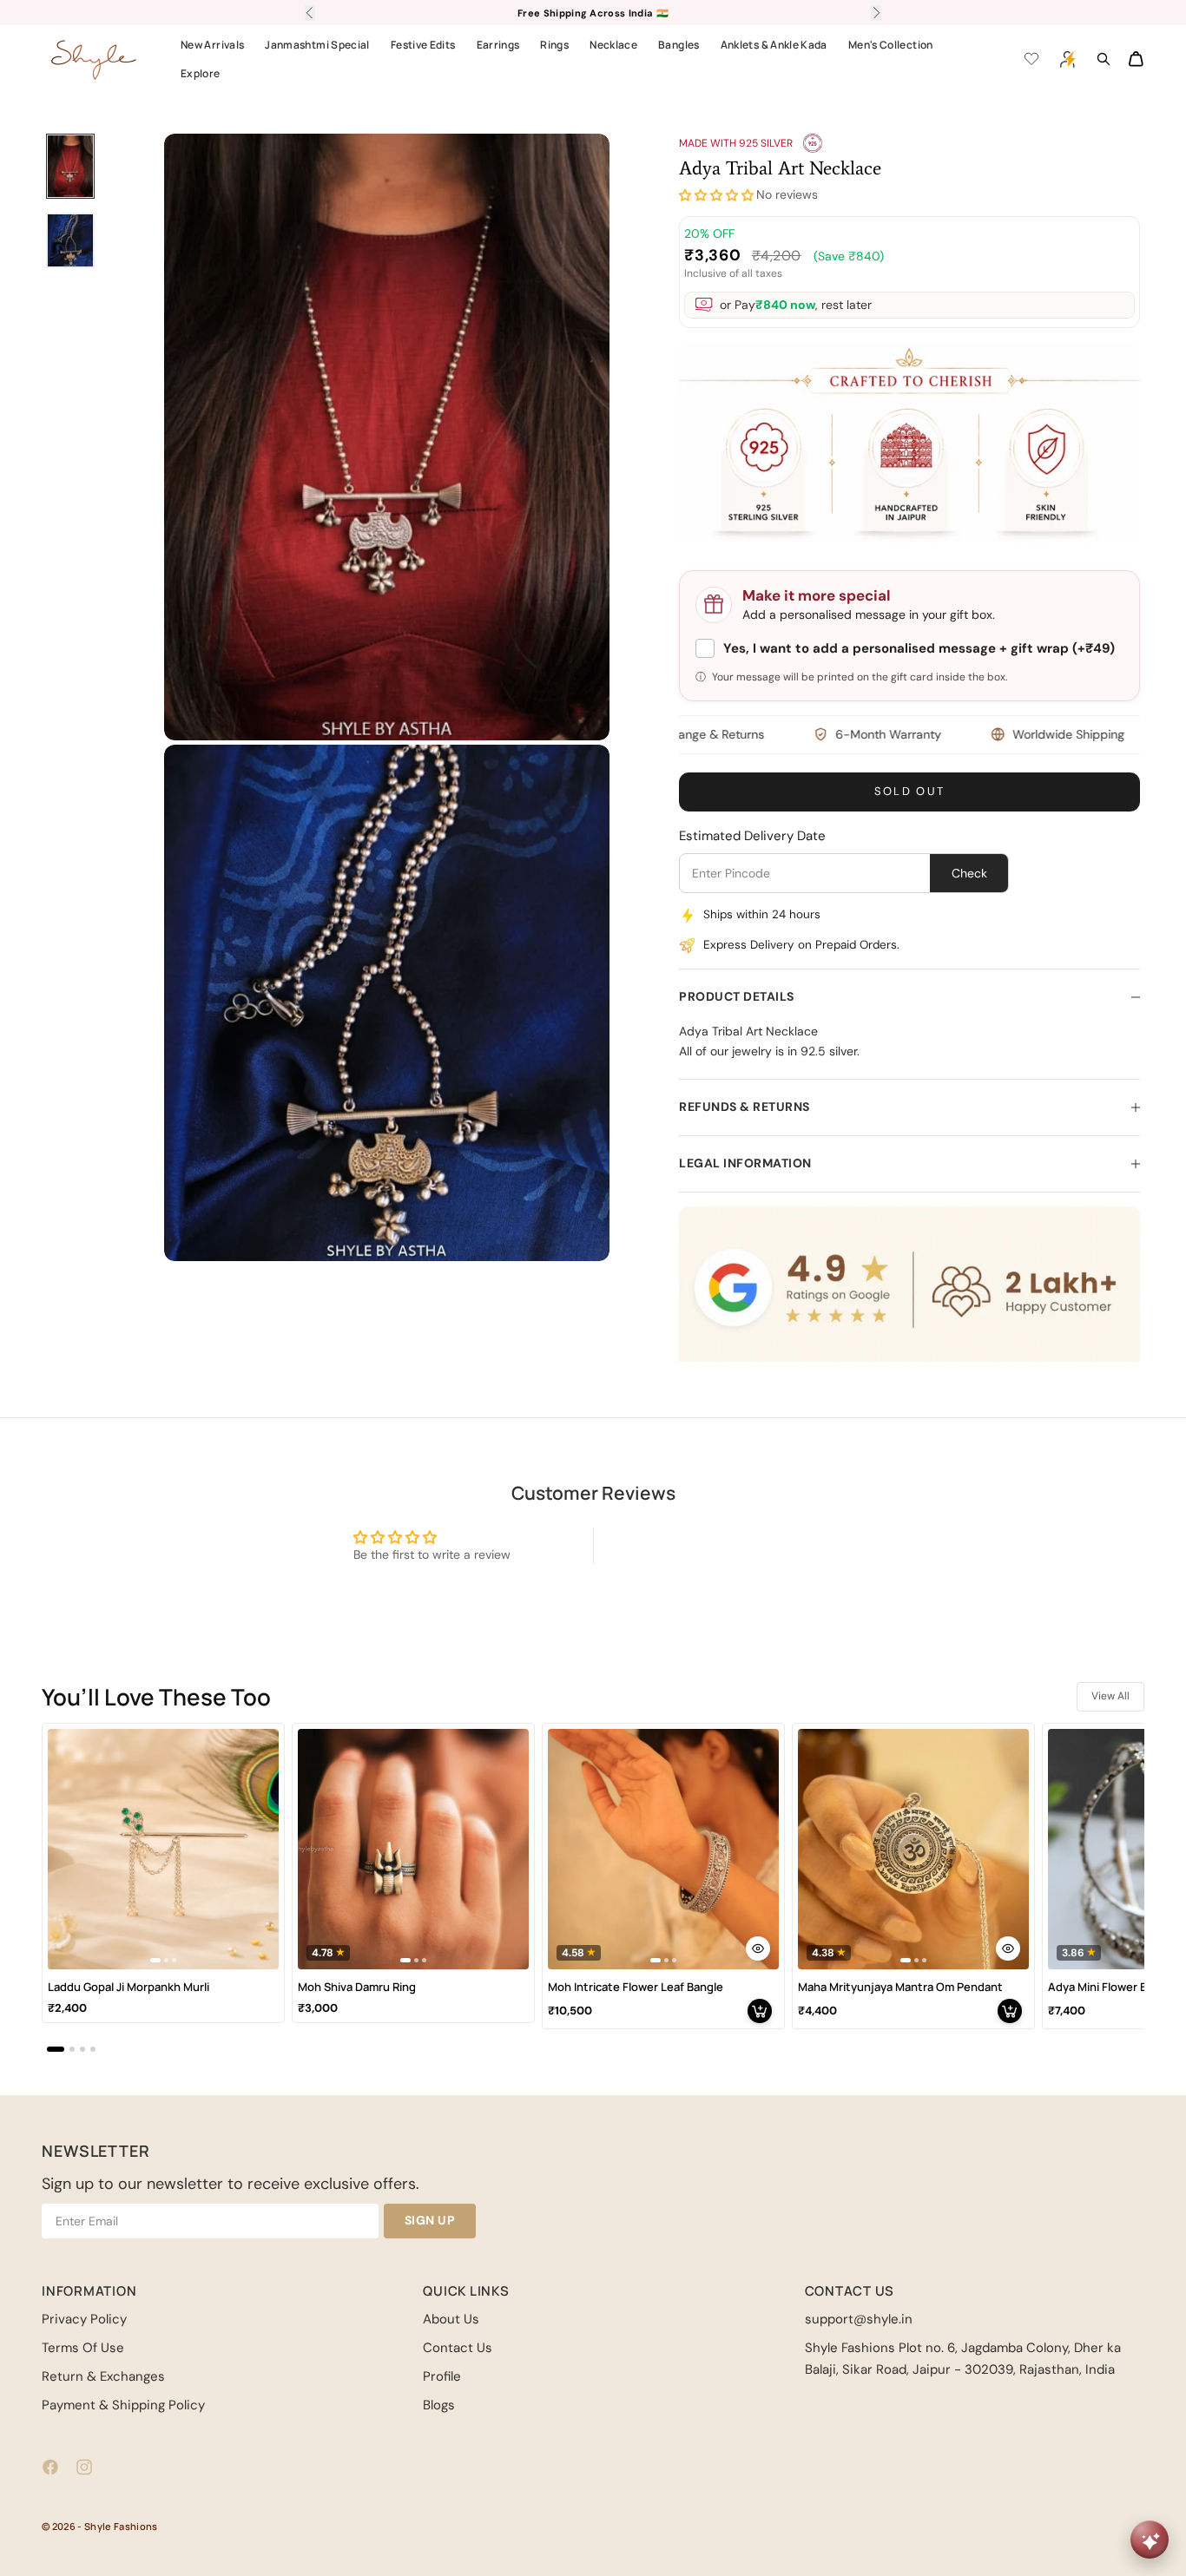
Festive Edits (423, 45)
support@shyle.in (859, 2319)
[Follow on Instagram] (84, 2467)
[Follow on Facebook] (50, 2467)
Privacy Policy (84, 2319)
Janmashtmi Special (317, 45)
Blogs (439, 2405)
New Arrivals (212, 45)
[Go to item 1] (70, 166)
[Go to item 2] (70, 240)
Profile (442, 2376)
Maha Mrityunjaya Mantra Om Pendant (900, 1987)
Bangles (679, 45)
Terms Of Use (83, 2348)
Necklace (613, 45)
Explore (201, 73)
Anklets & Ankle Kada (774, 45)
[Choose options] (758, 1948)
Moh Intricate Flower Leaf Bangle (636, 1987)
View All (1110, 1696)
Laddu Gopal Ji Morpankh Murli (128, 1987)
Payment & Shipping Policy (123, 2405)
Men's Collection (891, 45)
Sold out (910, 791)
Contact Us (458, 2348)
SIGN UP (430, 2220)
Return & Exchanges (103, 2376)
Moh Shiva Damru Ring (357, 1987)
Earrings (498, 45)
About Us (451, 2319)
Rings (554, 45)
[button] (716, 196)
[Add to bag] (760, 2011)
